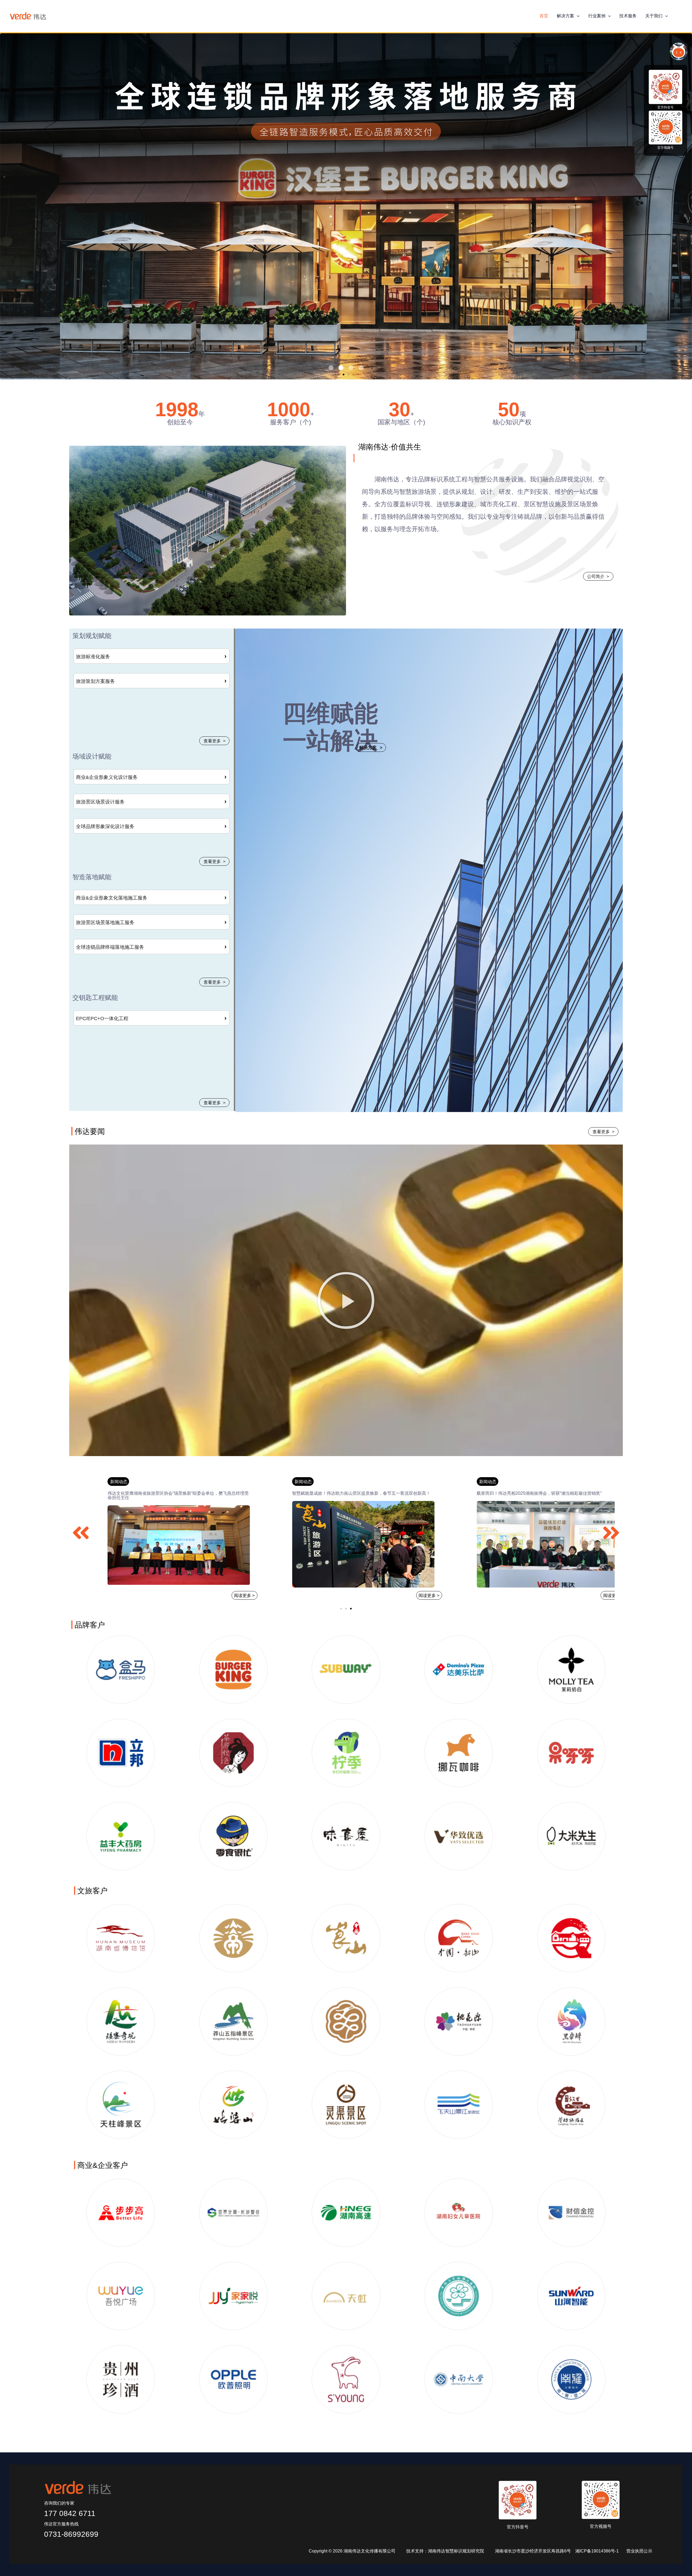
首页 (544, 16)
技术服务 (628, 16)
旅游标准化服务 (93, 657)
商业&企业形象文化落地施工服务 (112, 898)
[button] (577, 16)
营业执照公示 (639, 2551)
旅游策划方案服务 (95, 681)
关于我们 (654, 16)
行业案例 (597, 16)
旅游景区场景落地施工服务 (105, 922)
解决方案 (565, 16)
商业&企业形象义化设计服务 (107, 777)
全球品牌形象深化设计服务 (105, 826)
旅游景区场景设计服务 (100, 802)
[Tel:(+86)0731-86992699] (680, 16)
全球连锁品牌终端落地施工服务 (110, 947)
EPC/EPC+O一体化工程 (102, 1019)
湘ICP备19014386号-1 (600, 2551)
